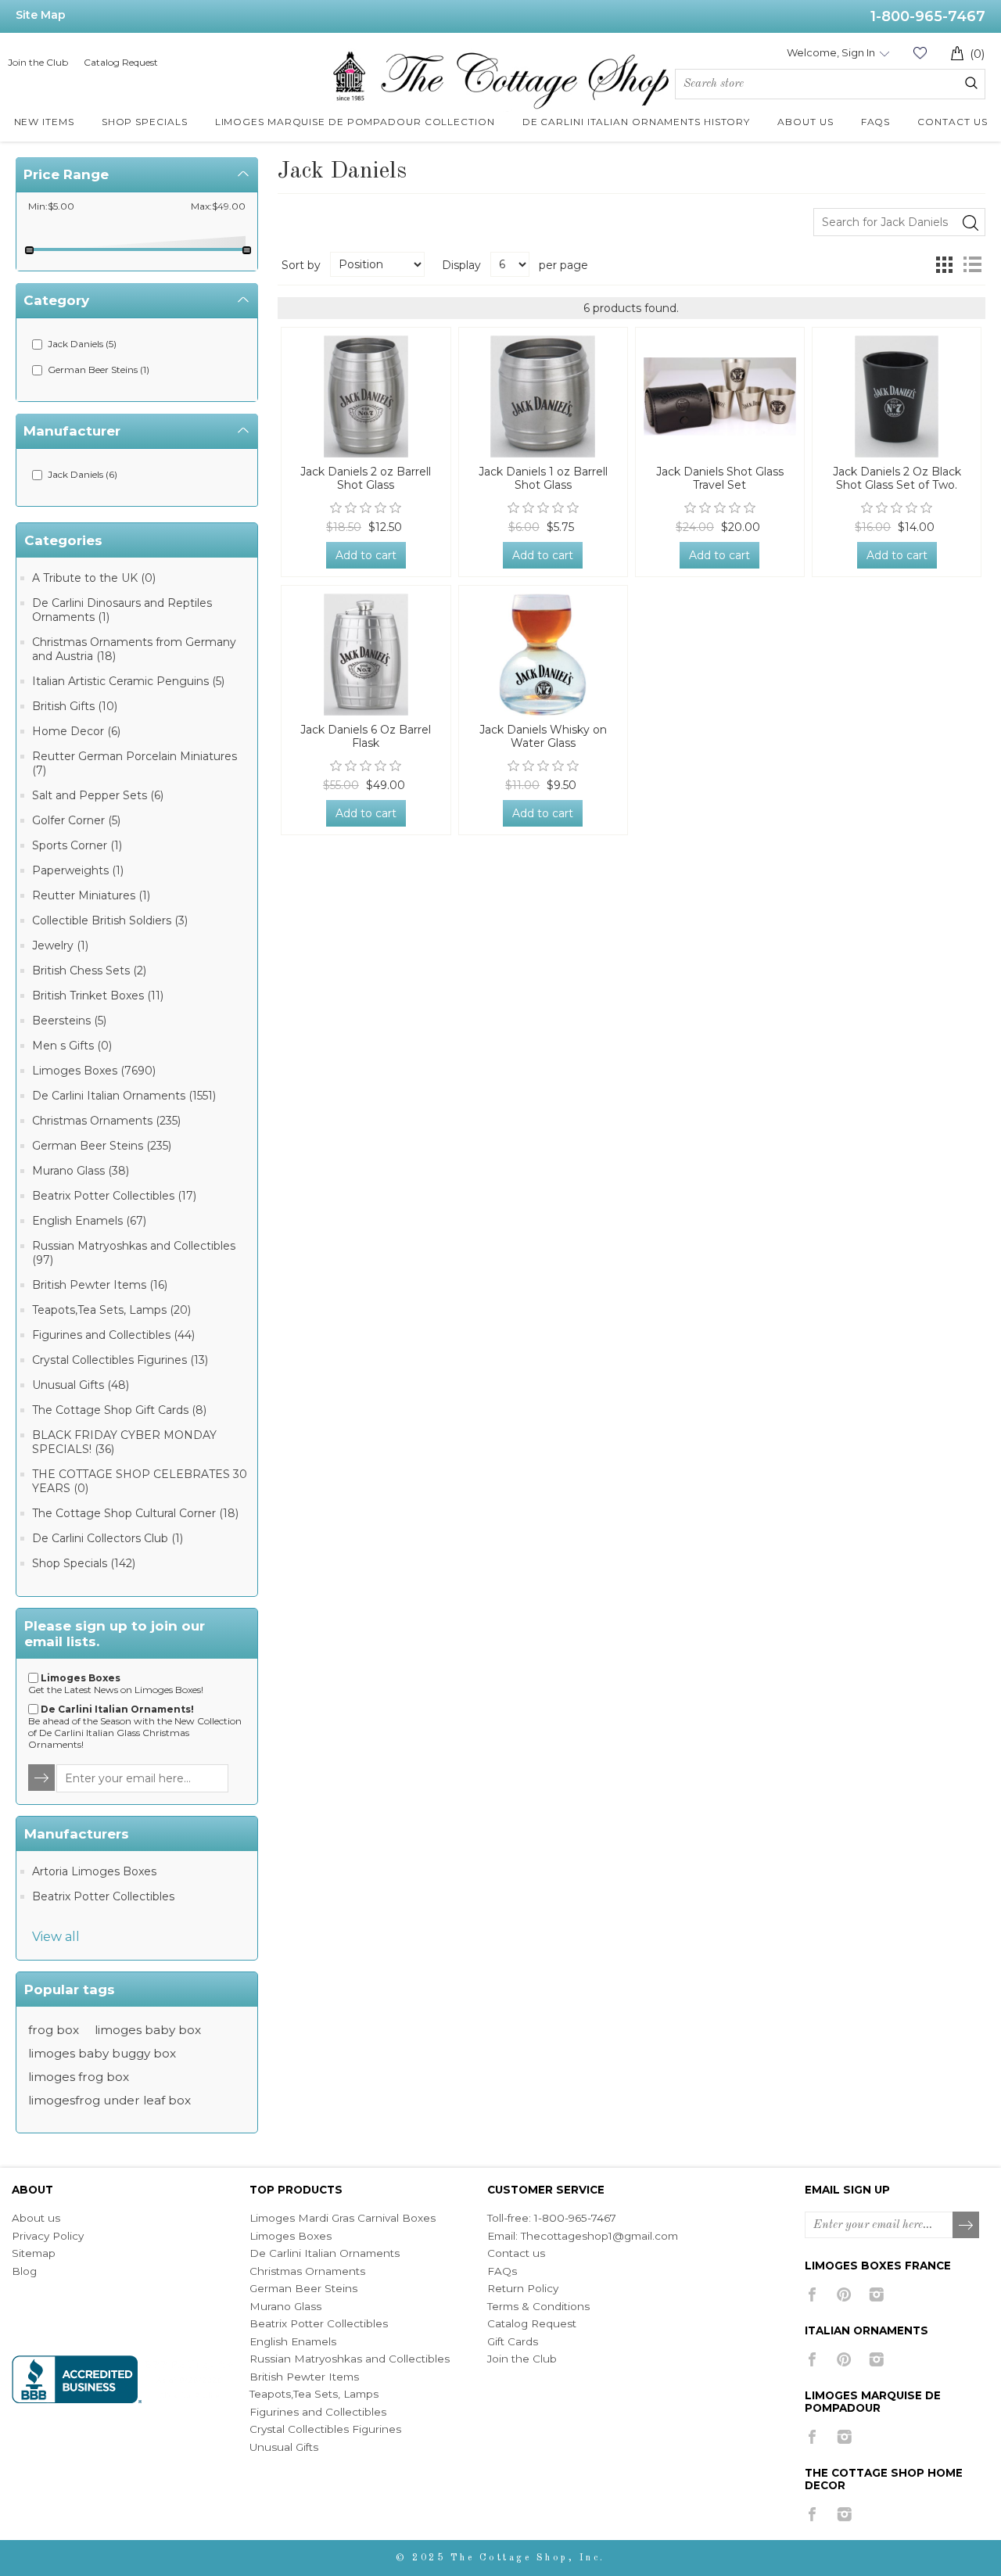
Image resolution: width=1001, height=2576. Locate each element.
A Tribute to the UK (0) (94, 578)
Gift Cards (513, 2341)
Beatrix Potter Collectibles (103, 1896)
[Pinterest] (844, 2294)
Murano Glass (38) (81, 1171)
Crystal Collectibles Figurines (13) (120, 1360)
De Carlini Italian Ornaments (325, 2253)
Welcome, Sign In (831, 52)
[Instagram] (876, 2294)
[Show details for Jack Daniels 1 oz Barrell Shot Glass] (543, 396)
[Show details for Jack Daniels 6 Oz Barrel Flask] (366, 655)
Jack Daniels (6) (83, 474)
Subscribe (967, 2226)
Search (971, 83)
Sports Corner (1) (77, 845)
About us (36, 2218)
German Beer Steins (303, 2288)
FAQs (502, 2271)
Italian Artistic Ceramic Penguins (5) (128, 681)
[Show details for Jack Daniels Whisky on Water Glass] (543, 655)
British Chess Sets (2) (89, 970)
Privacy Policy (48, 2236)
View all (56, 1937)
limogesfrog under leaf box (109, 2100)
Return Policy (523, 2288)
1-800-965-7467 (928, 16)
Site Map (41, 15)
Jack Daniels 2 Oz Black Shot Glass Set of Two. (897, 479)
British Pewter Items (304, 2377)
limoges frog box (79, 2077)
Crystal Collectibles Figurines (325, 2429)
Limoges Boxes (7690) (94, 1071)
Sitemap (34, 2253)
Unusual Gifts (284, 2447)
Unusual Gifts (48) (81, 1385)
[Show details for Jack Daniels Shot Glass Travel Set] (720, 396)
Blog (24, 2271)
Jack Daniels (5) (82, 344)
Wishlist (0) (920, 53)
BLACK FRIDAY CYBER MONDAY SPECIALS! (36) (124, 1442)
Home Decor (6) (76, 731)
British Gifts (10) (75, 706)
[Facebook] (812, 2294)
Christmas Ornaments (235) (106, 1121)
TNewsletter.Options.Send (42, 1778)
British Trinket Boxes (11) (98, 996)
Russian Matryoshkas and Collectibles (350, 2359)
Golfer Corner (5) (76, 820)
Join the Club (38, 62)
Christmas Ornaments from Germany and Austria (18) (134, 649)
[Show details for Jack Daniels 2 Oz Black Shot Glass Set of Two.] (897, 396)
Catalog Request (121, 62)
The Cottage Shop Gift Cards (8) (119, 1410)
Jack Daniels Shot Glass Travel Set (720, 479)
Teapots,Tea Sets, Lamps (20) (111, 1310)
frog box (54, 2030)
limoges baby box (148, 2030)
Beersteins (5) (69, 1021)
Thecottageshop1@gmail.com (599, 2236)
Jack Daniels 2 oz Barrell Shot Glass (366, 479)
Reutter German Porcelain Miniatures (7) (135, 763)
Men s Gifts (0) (72, 1046)
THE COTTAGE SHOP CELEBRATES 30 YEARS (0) (140, 1481)
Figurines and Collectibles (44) (113, 1335)
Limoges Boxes (291, 2236)
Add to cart (366, 555)
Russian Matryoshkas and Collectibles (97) (134, 1253)
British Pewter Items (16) (100, 1285)
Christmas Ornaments (307, 2271)
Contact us (516, 2253)
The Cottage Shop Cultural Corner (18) (135, 1513)
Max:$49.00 (218, 206)
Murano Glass (285, 2306)
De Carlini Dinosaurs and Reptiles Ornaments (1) (122, 610)
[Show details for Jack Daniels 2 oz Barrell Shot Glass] (366, 396)
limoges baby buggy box (102, 2053)
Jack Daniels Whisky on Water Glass (543, 737)
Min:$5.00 (51, 206)
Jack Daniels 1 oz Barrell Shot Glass (543, 479)
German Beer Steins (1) (99, 370)
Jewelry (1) (60, 945)
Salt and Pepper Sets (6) (98, 795)
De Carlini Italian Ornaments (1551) (124, 1096)
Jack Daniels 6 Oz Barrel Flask (366, 737)
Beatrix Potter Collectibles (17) (114, 1196)
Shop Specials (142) (84, 1563)
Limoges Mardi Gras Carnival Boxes (343, 2218)
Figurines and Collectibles (318, 2412)
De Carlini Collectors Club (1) (108, 1538)
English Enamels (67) (89, 1221)
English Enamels (293, 2341)
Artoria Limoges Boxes (94, 1871)
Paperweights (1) (78, 870)
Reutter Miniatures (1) (91, 895)
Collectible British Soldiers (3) (110, 920)
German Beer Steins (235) (102, 1146)
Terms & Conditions (538, 2306)
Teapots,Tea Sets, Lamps (314, 2394)
